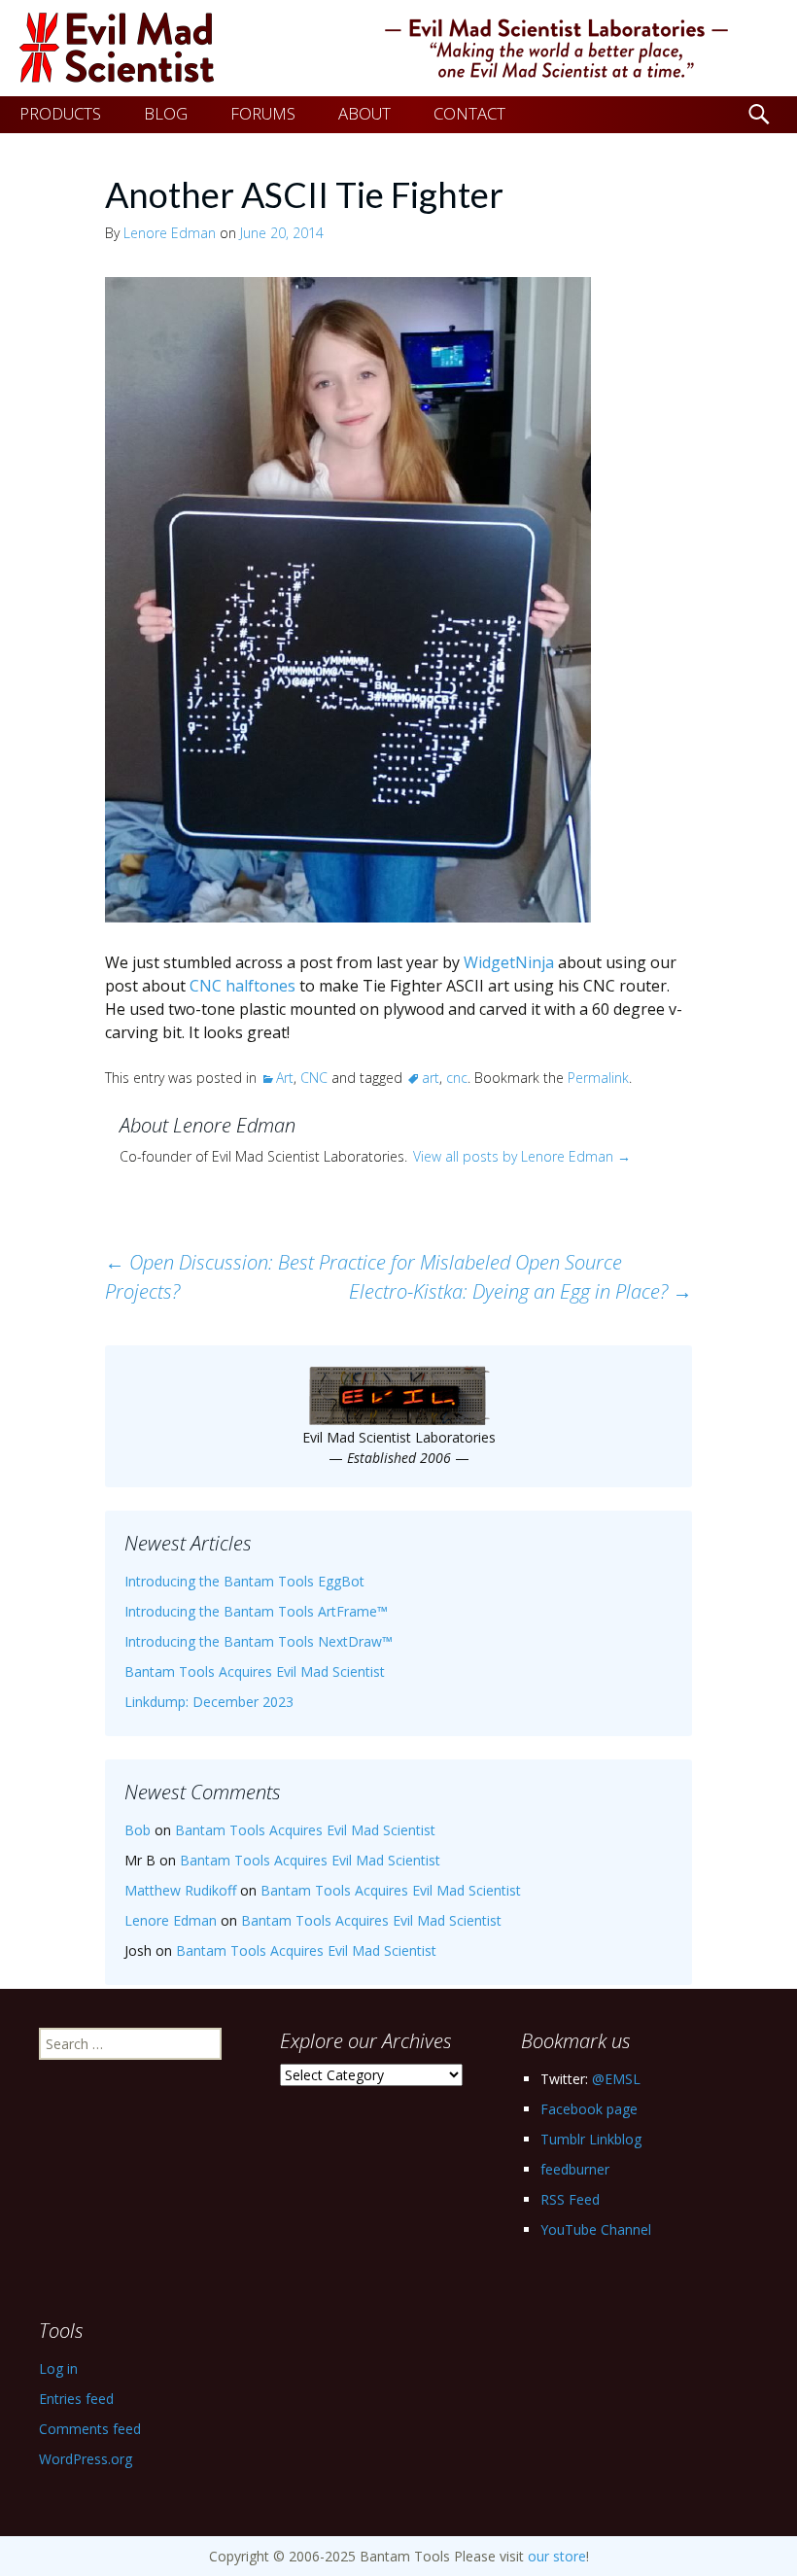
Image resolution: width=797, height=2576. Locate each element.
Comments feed (90, 2429)
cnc (457, 1078)
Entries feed (76, 2399)
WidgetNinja (509, 962)
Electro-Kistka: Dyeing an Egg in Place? (520, 1291)
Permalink (598, 1078)
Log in (58, 2368)
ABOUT (364, 113)
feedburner (575, 2169)
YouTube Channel (596, 2229)
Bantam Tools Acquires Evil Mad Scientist (255, 1671)
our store (557, 2556)
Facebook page (589, 2109)
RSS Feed (570, 2199)
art (431, 1078)
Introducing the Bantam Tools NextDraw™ (259, 1641)
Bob (138, 1830)
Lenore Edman (170, 233)
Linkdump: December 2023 (209, 1702)
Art (285, 1078)
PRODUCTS (60, 113)
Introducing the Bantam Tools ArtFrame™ (256, 1611)
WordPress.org (86, 2459)
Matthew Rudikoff (180, 1890)
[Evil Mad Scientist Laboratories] (398, 48)
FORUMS (263, 113)
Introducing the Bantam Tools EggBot (244, 1581)
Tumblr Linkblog (591, 2139)
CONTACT (469, 113)
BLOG (166, 113)
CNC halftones (243, 986)
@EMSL (616, 2079)
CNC (314, 1078)
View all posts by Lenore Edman (522, 1156)
